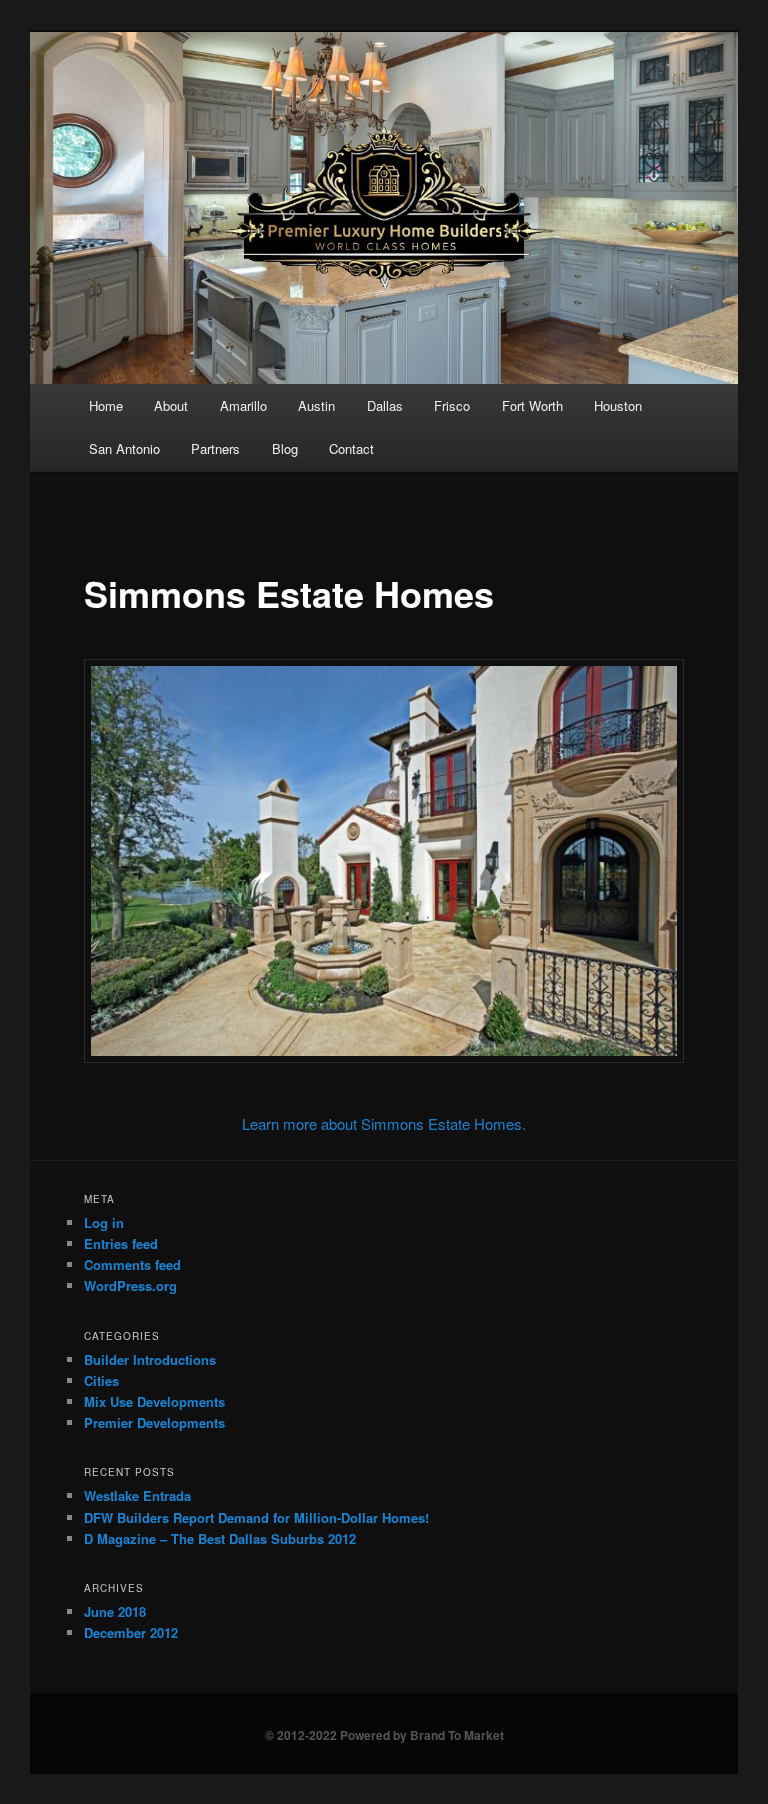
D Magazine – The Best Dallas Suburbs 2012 (220, 1538)
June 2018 (115, 1611)
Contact (351, 448)
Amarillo (243, 405)
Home (106, 405)
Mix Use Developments (154, 1401)
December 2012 (131, 1632)
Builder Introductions (150, 1359)
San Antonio (124, 448)
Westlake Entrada (137, 1495)
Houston (618, 405)
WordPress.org (130, 1285)
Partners (215, 448)
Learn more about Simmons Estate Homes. (384, 1123)
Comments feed (132, 1264)
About (171, 405)
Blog (285, 448)
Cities (101, 1380)
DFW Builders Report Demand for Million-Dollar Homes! (256, 1517)
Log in (104, 1222)
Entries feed (121, 1243)
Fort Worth (532, 405)
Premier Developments (154, 1422)
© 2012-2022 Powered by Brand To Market (384, 1735)
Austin (316, 405)
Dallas (385, 405)
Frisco (452, 405)
